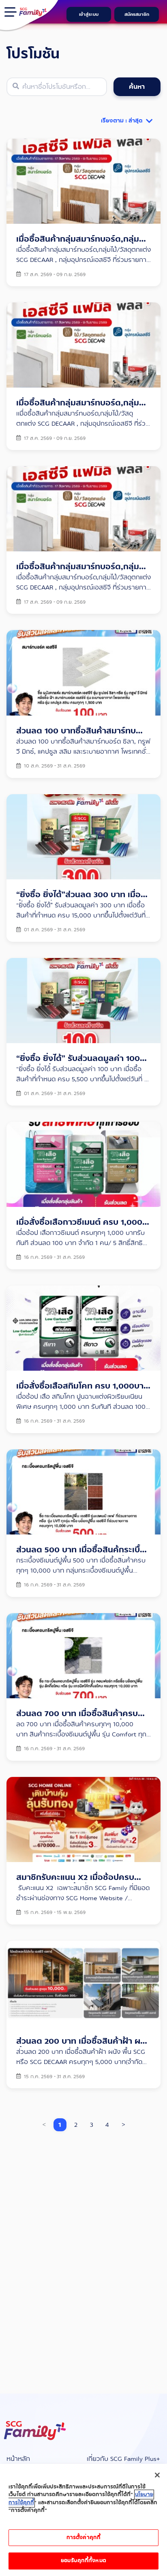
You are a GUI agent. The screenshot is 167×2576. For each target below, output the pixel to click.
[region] (83, 2520)
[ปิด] (157, 2475)
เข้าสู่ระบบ (89, 14)
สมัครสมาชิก (137, 14)
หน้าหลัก (18, 2459)
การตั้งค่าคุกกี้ (83, 2537)
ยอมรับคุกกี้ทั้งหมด (83, 2561)
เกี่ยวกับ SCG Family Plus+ (123, 2459)
